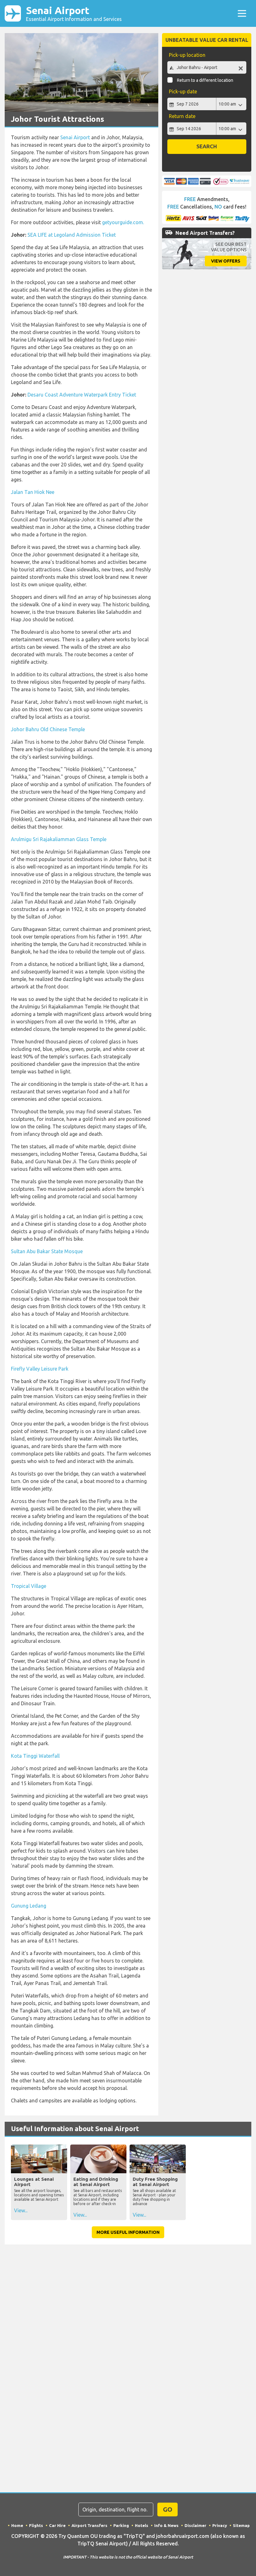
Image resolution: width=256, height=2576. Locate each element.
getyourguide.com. (123, 222)
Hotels (142, 2525)
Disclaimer (195, 2525)
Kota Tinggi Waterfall (35, 1756)
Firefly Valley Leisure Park (40, 1369)
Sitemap (241, 2525)
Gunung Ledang (29, 1906)
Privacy (220, 2525)
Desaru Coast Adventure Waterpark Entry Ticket (82, 395)
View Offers (226, 261)
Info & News (166, 2525)
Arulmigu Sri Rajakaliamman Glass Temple (59, 839)
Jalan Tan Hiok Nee (33, 492)
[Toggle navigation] (242, 13)
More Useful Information (128, 2232)
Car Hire (57, 2525)
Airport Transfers (89, 2525)
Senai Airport (74, 13)
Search (207, 146)
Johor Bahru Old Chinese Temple (48, 729)
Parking (121, 2525)
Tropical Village (29, 1586)
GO (168, 2509)
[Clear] (241, 68)
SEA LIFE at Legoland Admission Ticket (72, 235)
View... (21, 2210)
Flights (36, 2525)
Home (17, 2525)
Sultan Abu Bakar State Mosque (47, 1251)
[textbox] (207, 67)
